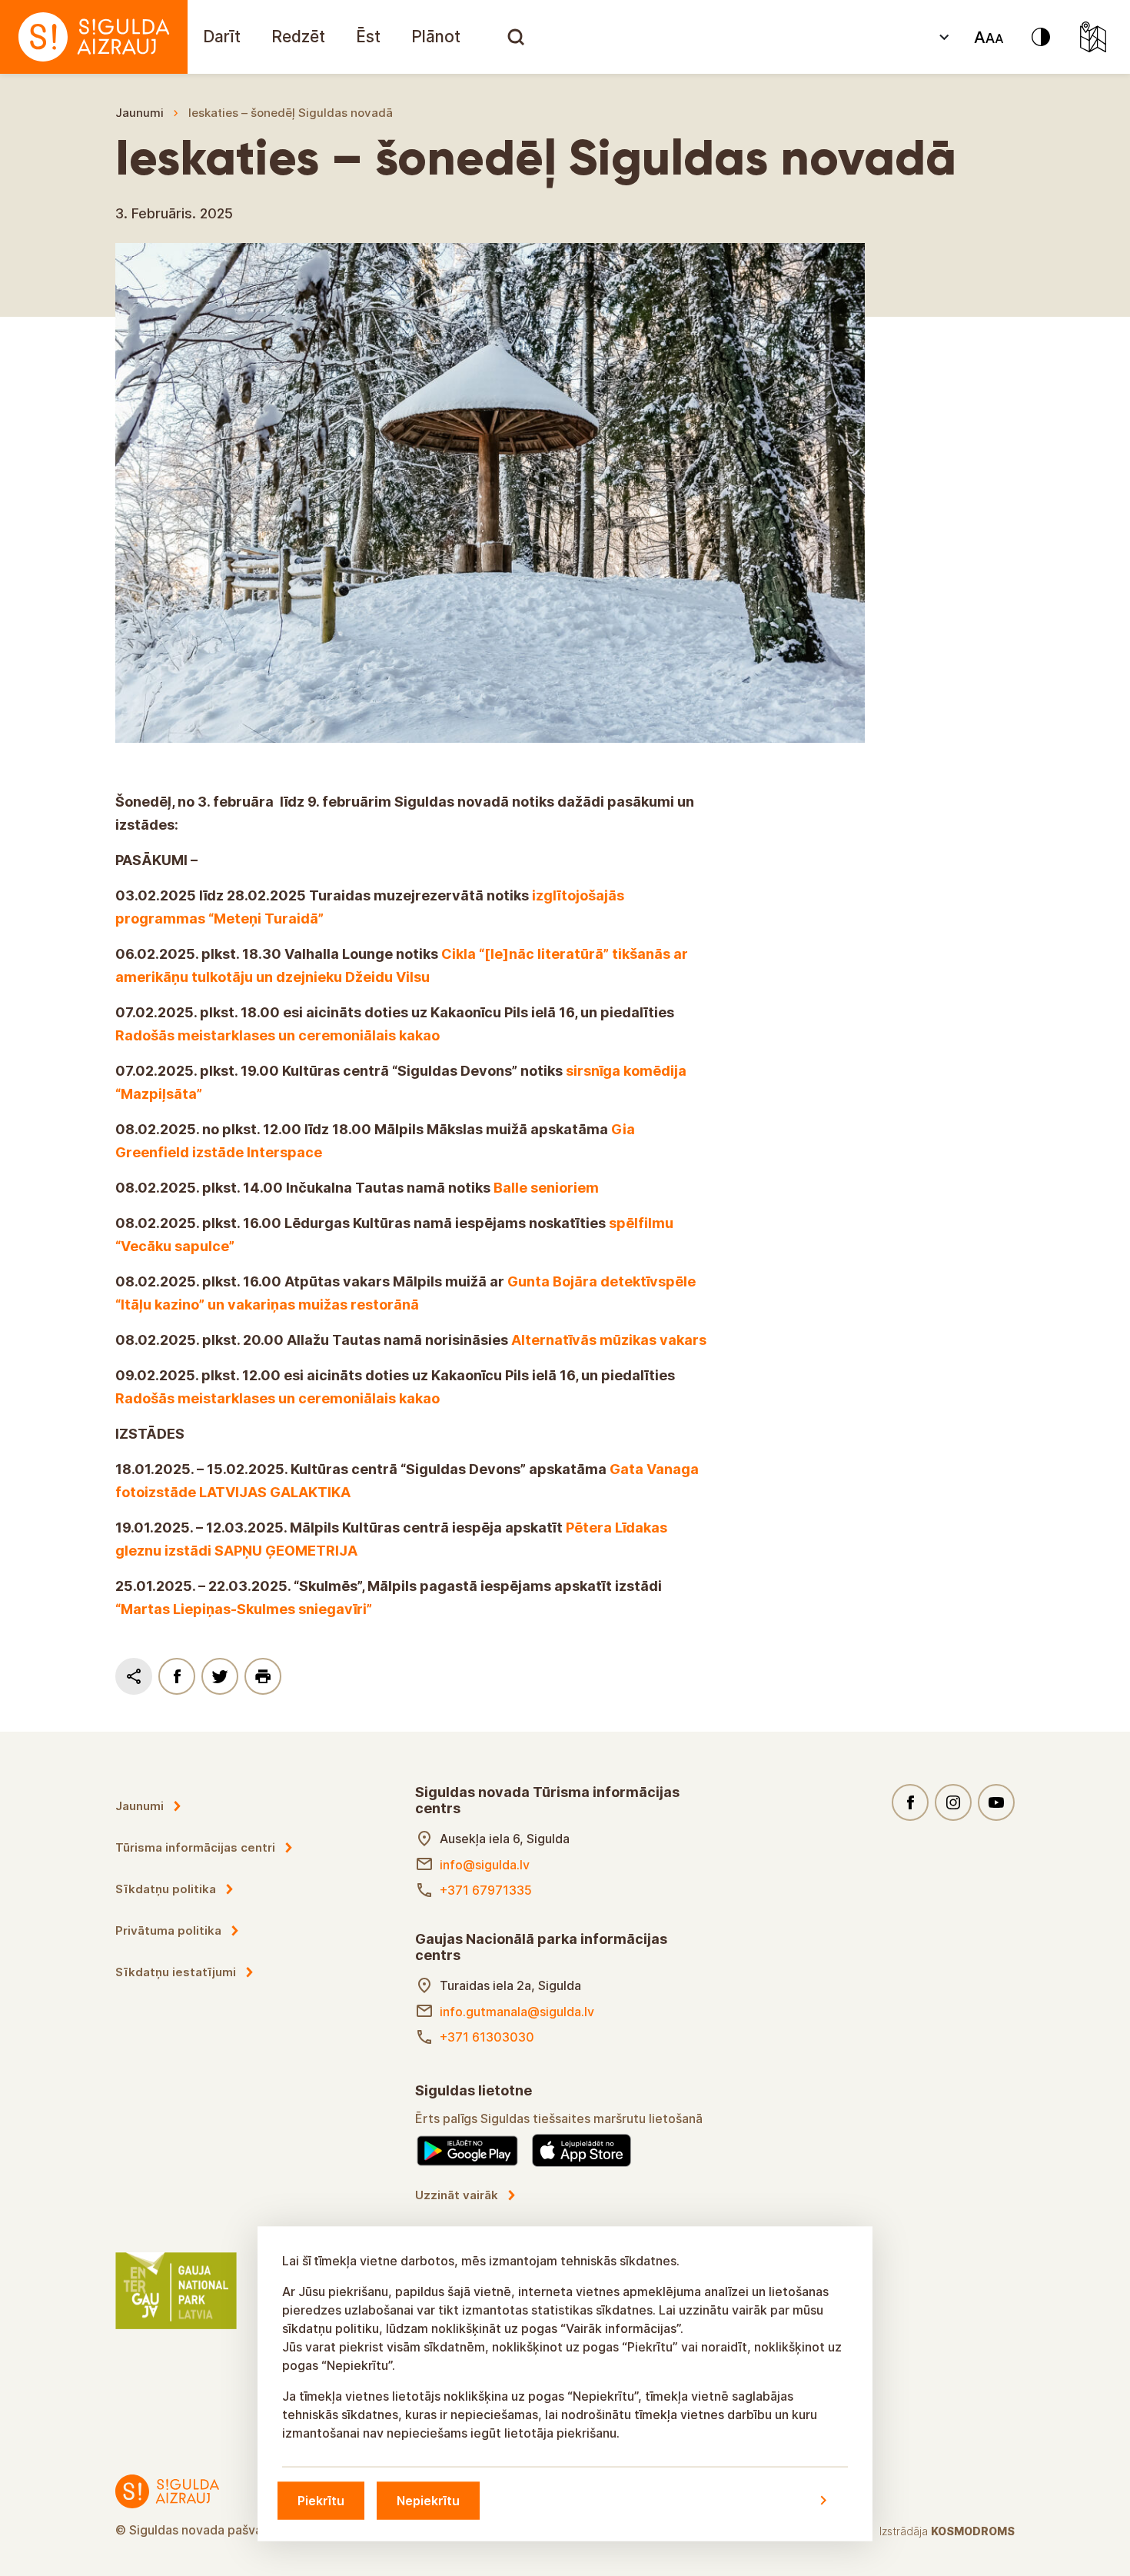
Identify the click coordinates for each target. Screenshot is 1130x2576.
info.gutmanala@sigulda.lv (517, 2012)
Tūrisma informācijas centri (195, 1847)
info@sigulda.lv (485, 1865)
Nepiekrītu (428, 2500)
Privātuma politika (168, 1930)
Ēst (368, 37)
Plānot (436, 37)
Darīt (222, 37)
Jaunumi (140, 113)
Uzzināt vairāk (457, 2195)
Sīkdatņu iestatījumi (176, 1972)
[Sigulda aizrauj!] (94, 37)
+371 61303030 (487, 2037)
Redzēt (298, 37)
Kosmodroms (973, 2531)
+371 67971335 (486, 1890)
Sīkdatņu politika (166, 1889)
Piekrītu (321, 2500)
